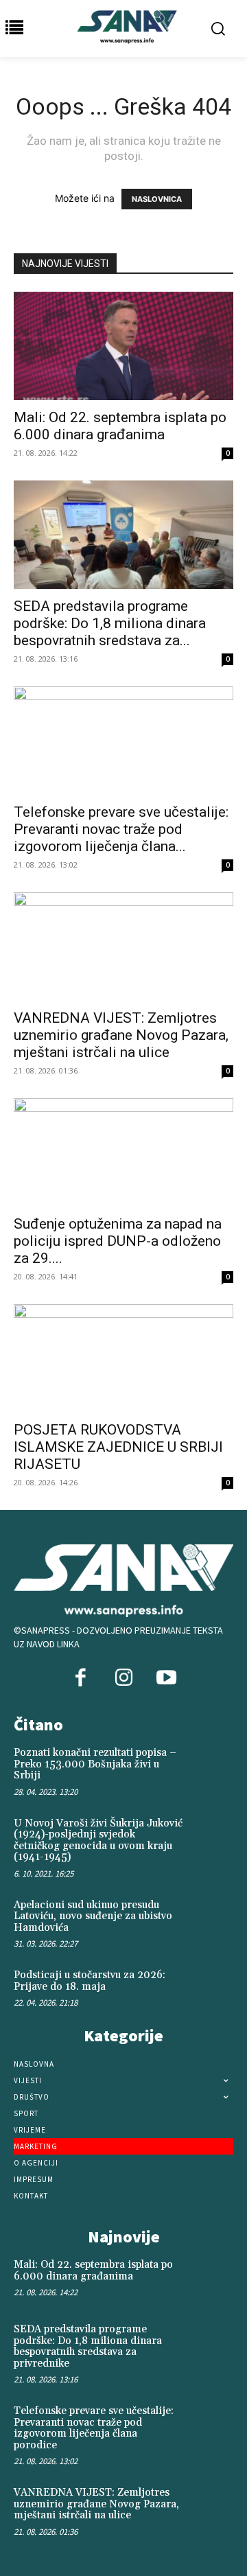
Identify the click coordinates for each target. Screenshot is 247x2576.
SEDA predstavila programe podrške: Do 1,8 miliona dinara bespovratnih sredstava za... (110, 623)
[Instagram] (123, 1679)
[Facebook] (81, 1679)
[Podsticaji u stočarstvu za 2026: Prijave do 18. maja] (211, 1989)
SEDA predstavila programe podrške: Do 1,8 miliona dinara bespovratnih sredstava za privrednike (88, 2346)
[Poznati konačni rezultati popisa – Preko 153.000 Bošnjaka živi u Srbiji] (211, 1767)
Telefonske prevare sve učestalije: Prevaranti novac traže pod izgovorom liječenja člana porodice (94, 2428)
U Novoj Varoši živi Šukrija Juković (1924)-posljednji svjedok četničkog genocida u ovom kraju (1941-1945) (98, 1841)
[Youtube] (166, 1679)
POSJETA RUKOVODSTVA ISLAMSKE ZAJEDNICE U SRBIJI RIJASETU (118, 1447)
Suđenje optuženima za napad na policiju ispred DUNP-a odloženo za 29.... (118, 1241)
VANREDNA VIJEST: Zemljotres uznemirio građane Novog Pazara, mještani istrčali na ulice (121, 1035)
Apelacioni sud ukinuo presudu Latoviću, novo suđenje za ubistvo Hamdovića (93, 1916)
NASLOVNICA (157, 199)
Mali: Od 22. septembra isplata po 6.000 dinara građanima (120, 426)
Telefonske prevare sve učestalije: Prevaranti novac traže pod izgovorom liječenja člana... (121, 829)
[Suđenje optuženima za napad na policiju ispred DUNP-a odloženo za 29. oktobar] (123, 1152)
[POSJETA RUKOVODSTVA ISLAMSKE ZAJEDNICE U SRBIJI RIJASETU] (123, 1358)
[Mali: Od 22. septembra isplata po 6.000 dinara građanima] (123, 346)
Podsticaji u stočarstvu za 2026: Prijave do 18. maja (90, 1981)
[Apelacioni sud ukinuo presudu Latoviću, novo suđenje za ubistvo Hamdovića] (211, 1919)
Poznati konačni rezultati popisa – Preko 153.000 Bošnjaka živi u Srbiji (95, 1764)
